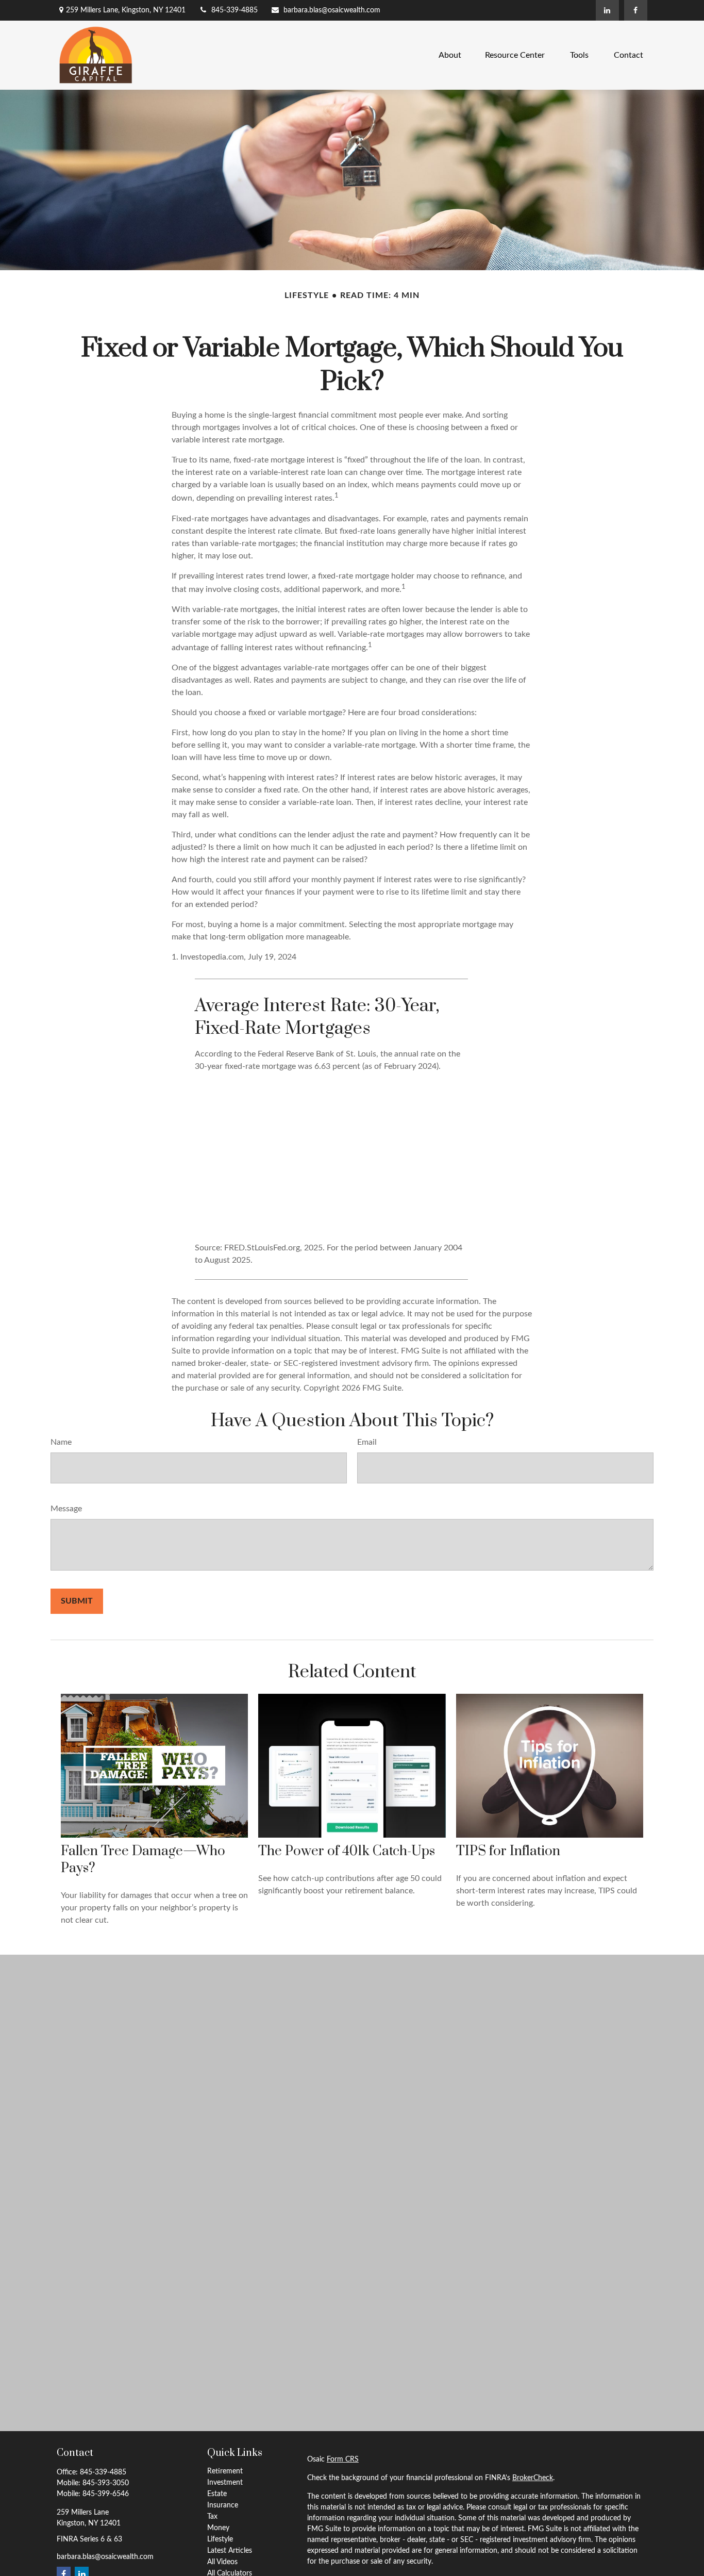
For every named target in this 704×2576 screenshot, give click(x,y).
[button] (450, 55)
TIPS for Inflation (508, 1851)
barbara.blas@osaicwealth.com (332, 10)
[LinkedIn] (607, 10)
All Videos (222, 2562)
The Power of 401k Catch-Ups (347, 1851)
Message (66, 1509)
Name (61, 1442)
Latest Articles (230, 2551)
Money (218, 2528)
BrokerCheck (533, 2478)
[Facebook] (636, 10)
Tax (212, 2517)
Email (367, 1442)
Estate (217, 2494)
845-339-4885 (234, 10)
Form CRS (343, 2459)
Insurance (223, 2505)
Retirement (225, 2471)
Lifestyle (220, 2539)
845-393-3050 (106, 2483)
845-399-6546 (106, 2494)
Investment (225, 2483)
